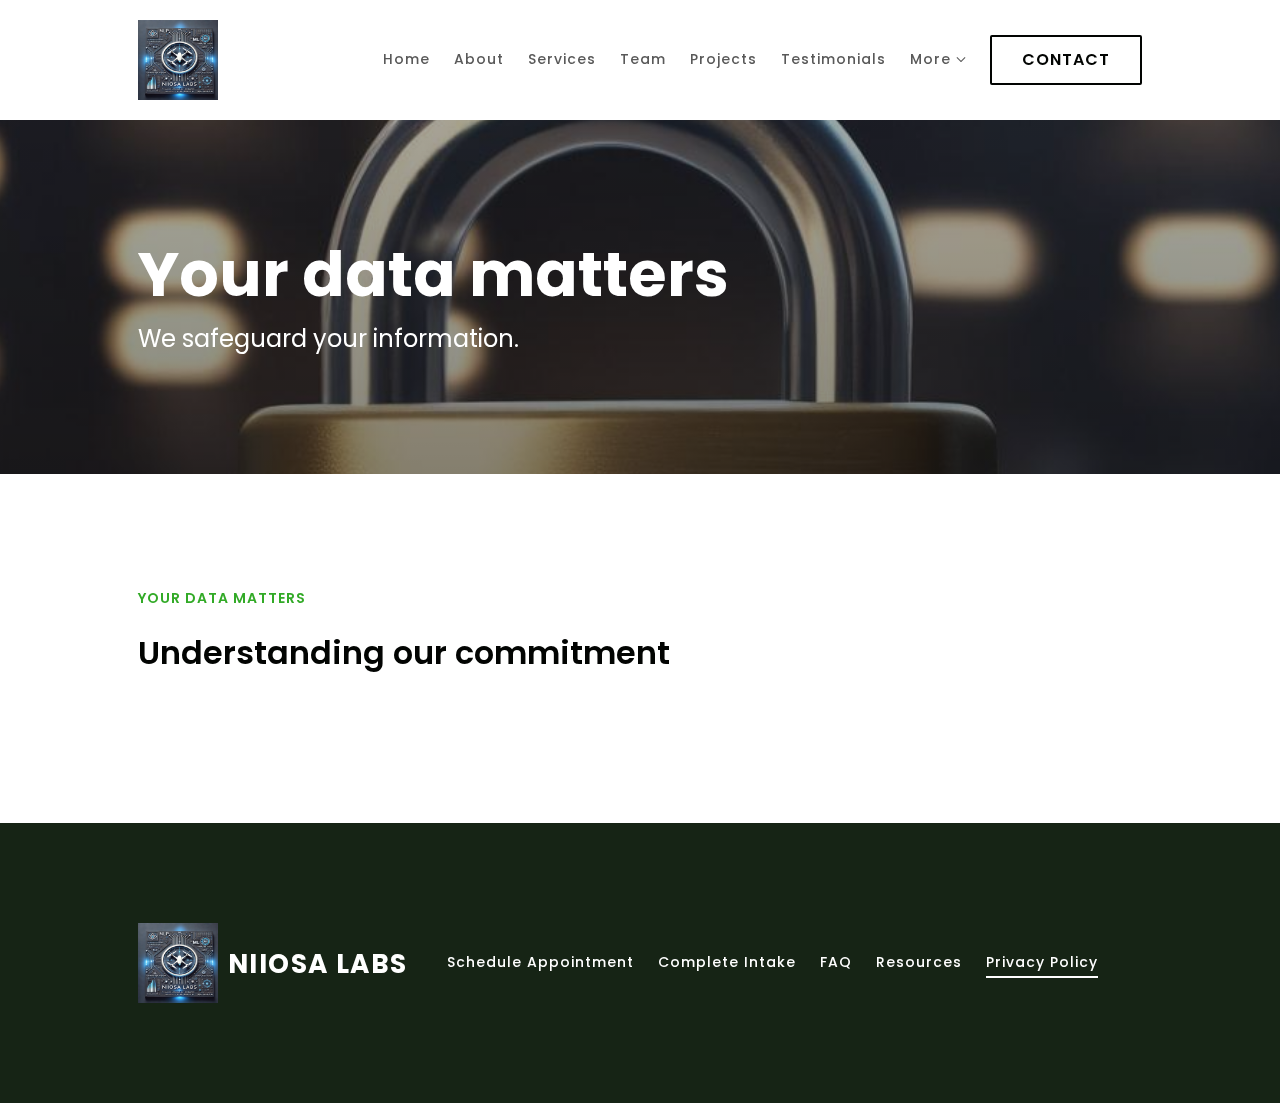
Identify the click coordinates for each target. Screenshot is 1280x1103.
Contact (1066, 59)
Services (562, 59)
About (479, 59)
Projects (723, 59)
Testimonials (833, 59)
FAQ (836, 962)
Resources (919, 962)
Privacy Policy (1042, 962)
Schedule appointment (540, 962)
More (930, 59)
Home (406, 59)
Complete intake (727, 962)
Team (643, 59)
